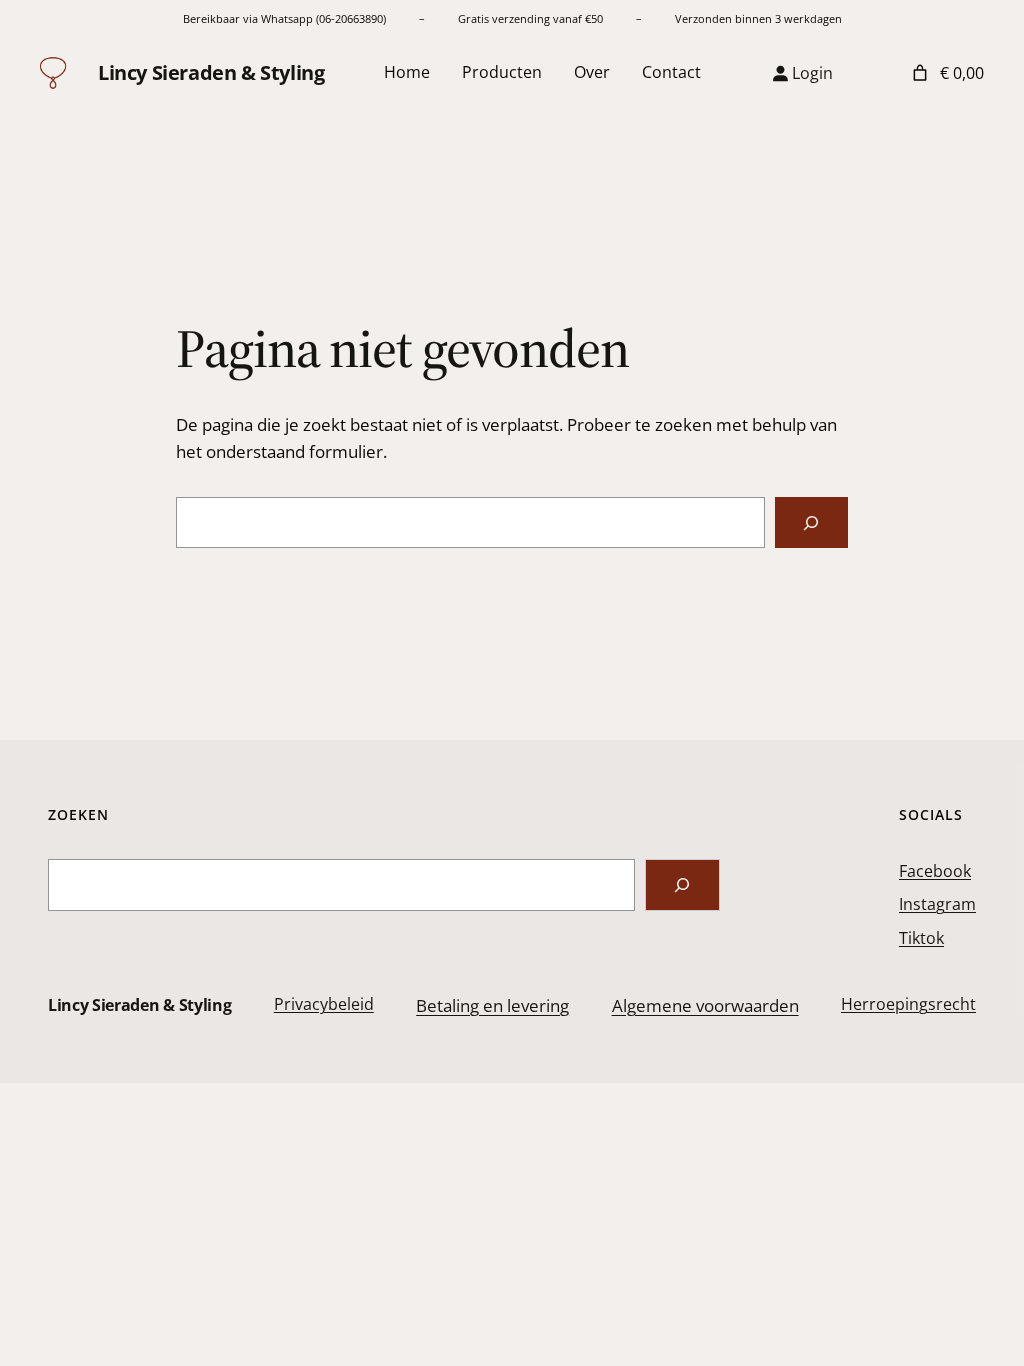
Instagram (937, 904)
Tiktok (921, 938)
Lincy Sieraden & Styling (211, 72)
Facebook (935, 871)
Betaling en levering (492, 1005)
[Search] (682, 885)
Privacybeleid (324, 1004)
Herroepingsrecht (908, 1004)
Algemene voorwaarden (705, 1005)
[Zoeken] (811, 522)
